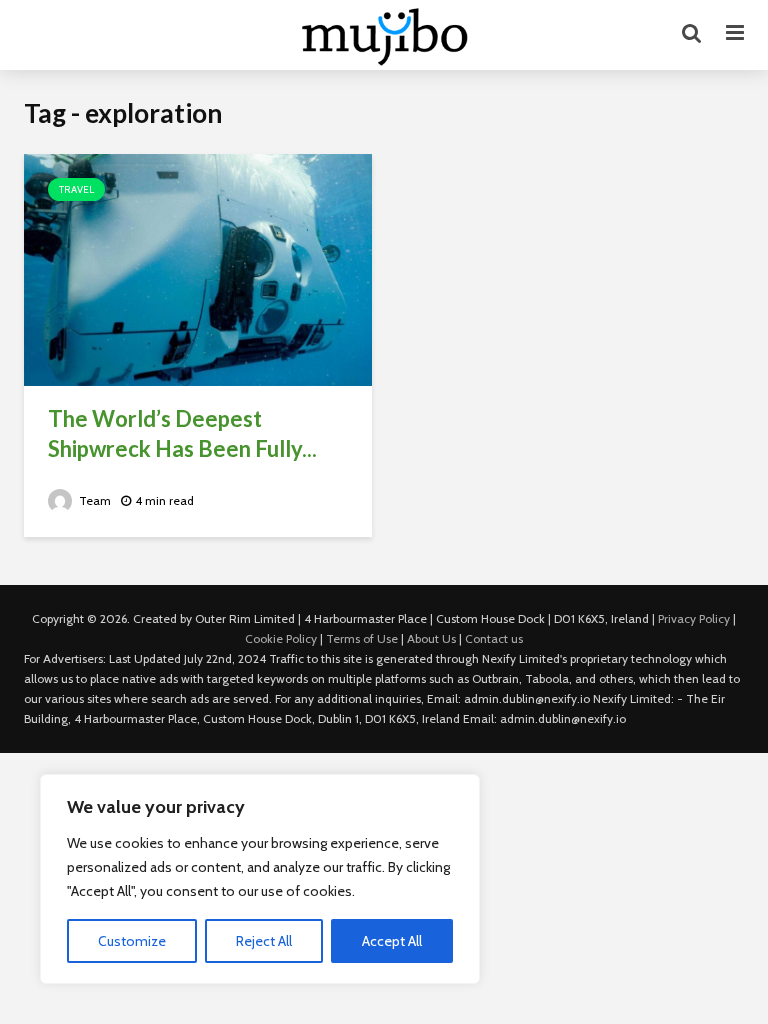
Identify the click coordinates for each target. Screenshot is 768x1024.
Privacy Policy (694, 618)
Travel (76, 189)
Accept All (392, 941)
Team (93, 500)
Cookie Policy (281, 638)
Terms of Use (362, 638)
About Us (431, 638)
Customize (132, 941)
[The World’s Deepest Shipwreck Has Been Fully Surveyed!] (198, 268)
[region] (260, 879)
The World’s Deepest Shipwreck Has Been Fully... (182, 433)
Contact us (494, 638)
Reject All (264, 941)
